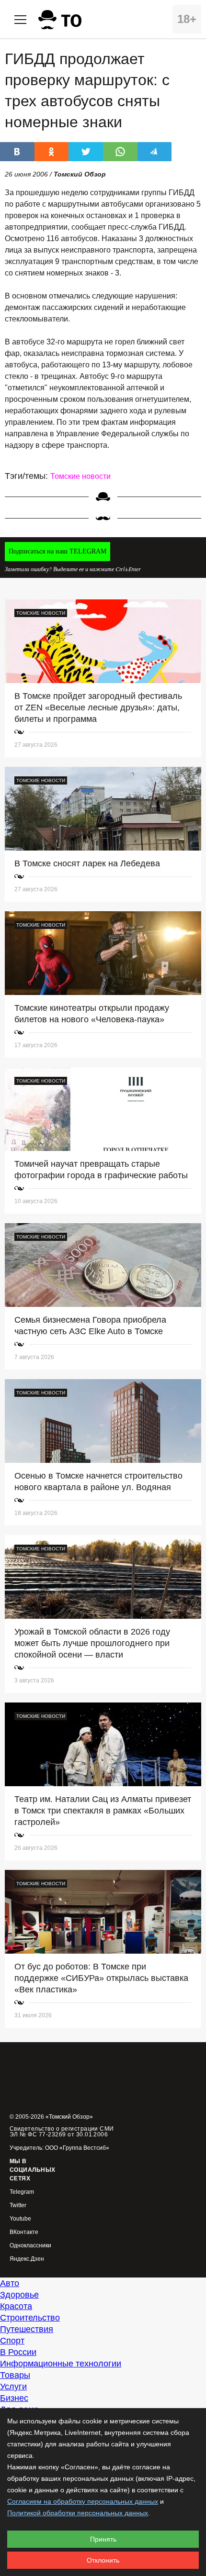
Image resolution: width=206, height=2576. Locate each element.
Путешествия (27, 2329)
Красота (16, 2306)
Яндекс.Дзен (27, 2259)
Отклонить (103, 2560)
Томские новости (80, 476)
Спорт (12, 2341)
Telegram (22, 2192)
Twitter (18, 2206)
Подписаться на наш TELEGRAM (57, 551)
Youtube (20, 2219)
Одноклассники (30, 2246)
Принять (103, 2539)
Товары (15, 2375)
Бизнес (14, 2398)
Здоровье (19, 2295)
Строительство (30, 2318)
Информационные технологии (61, 2364)
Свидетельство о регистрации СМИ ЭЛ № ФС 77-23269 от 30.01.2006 (62, 2132)
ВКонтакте (24, 2232)
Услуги (13, 2387)
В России (18, 2352)
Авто (10, 2283)
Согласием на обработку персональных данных (83, 2501)
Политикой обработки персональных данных (78, 2513)
